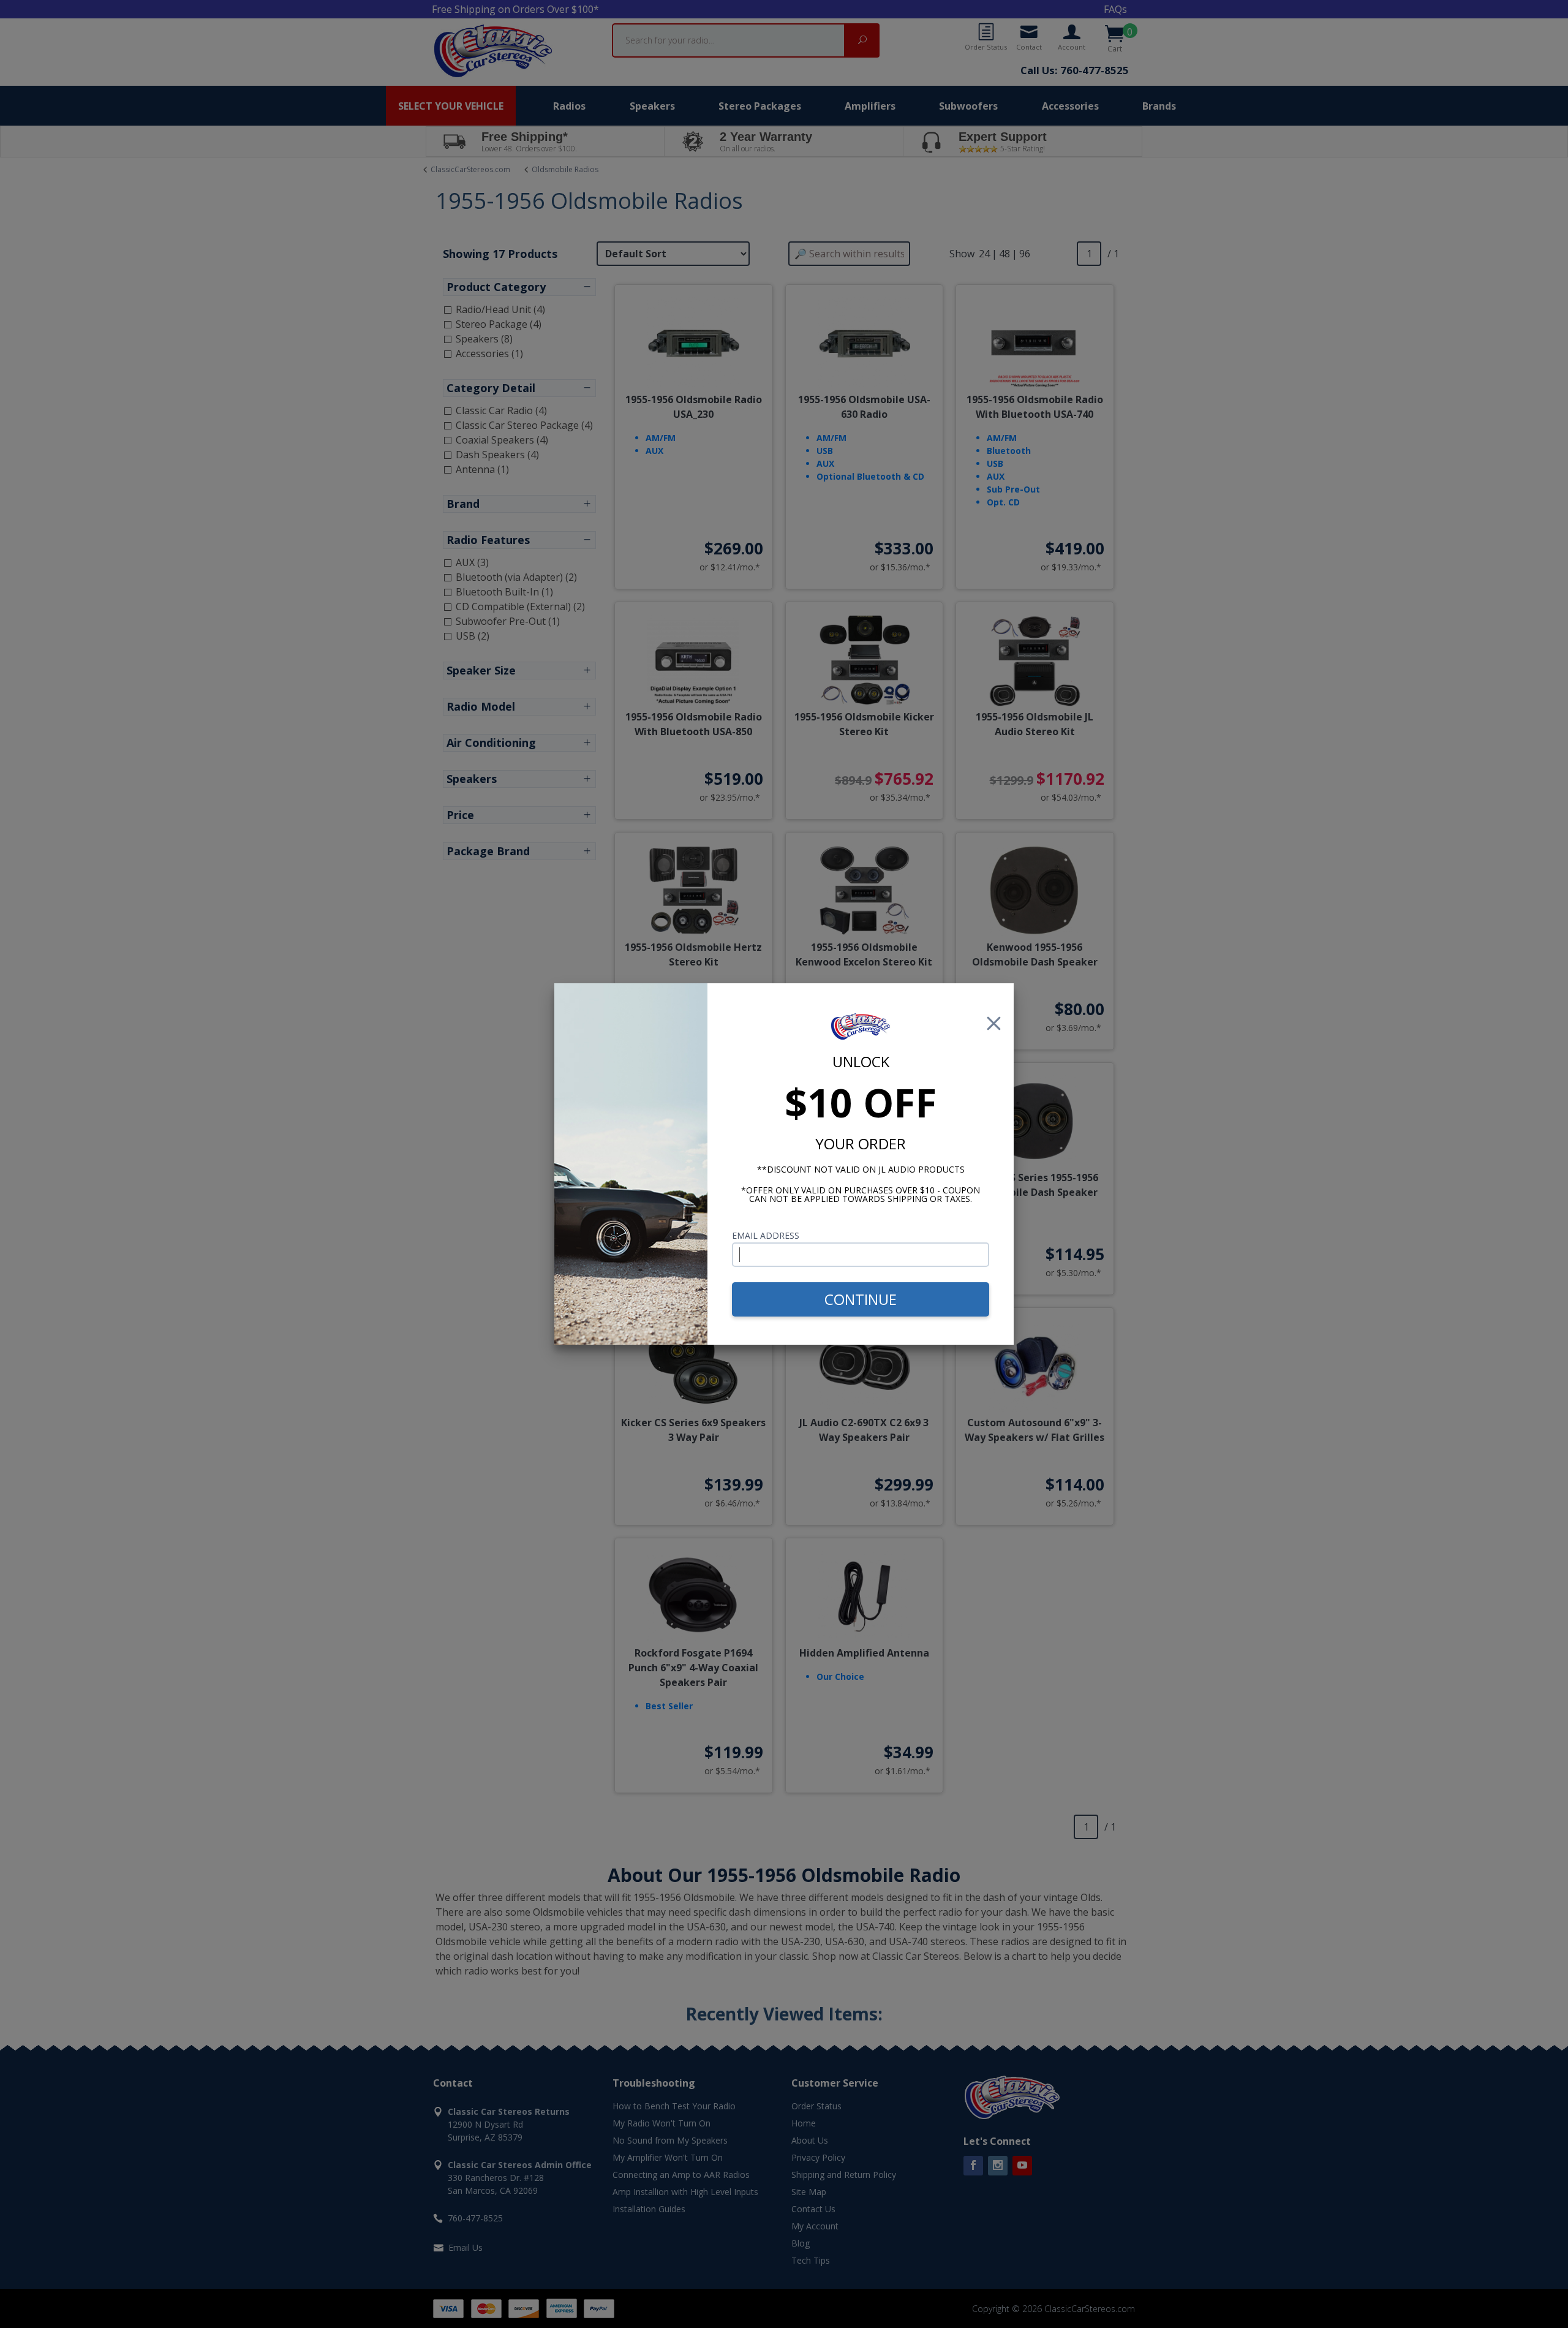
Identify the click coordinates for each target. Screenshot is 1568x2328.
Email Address (766, 1235)
